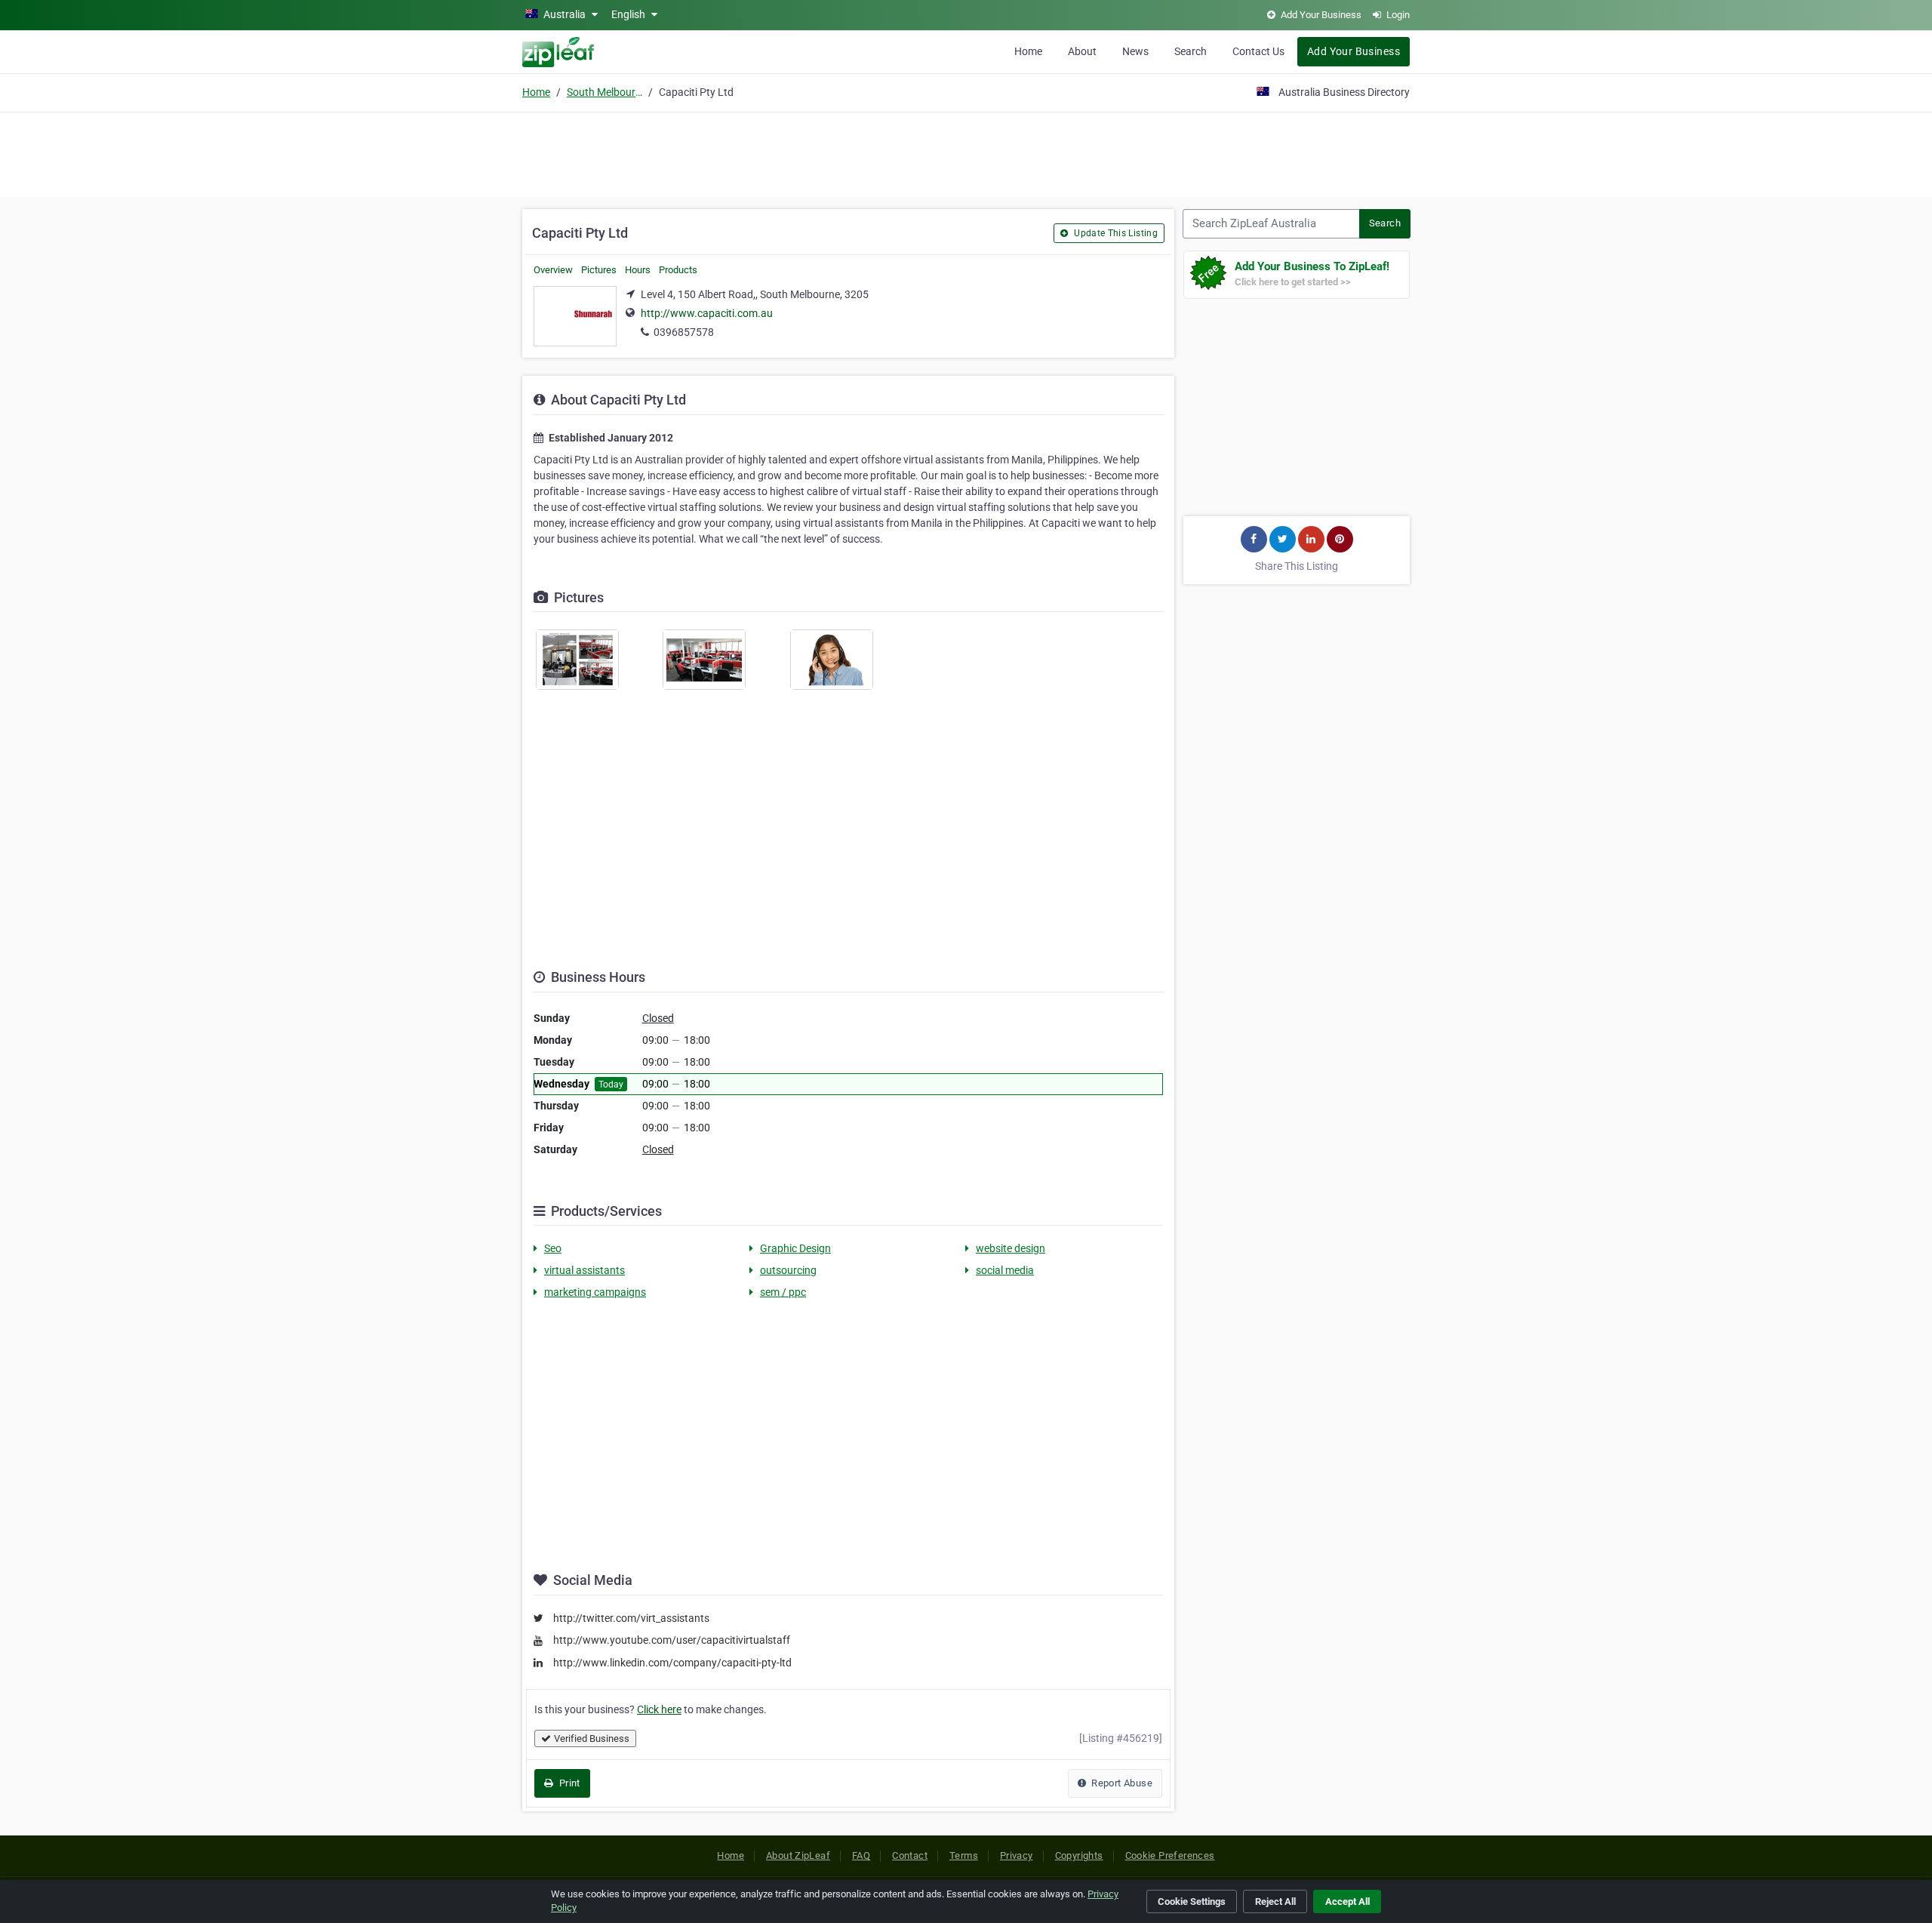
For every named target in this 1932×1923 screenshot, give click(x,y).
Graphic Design (795, 1248)
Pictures (599, 270)
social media (1005, 1270)
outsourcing (788, 1270)
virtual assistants (585, 1270)
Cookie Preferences (1170, 1855)
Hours (638, 270)
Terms (964, 1855)
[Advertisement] (966, 152)
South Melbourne (605, 92)
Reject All (1275, 1901)
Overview (553, 270)
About (1082, 51)
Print (568, 1783)
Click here (659, 1709)
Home (1028, 51)
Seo (553, 1248)
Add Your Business (1354, 51)
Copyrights (1079, 1855)
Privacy (1017, 1855)
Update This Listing (1115, 233)
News (1135, 51)
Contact (910, 1855)
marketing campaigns (595, 1292)
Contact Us (1258, 51)
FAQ (861, 1855)
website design (1011, 1248)
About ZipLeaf (798, 1855)
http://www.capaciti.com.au (707, 313)
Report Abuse (1121, 1783)
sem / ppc (783, 1292)
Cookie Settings (1192, 1901)
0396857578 (684, 332)
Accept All (1347, 1901)
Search (1191, 51)
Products (678, 270)
